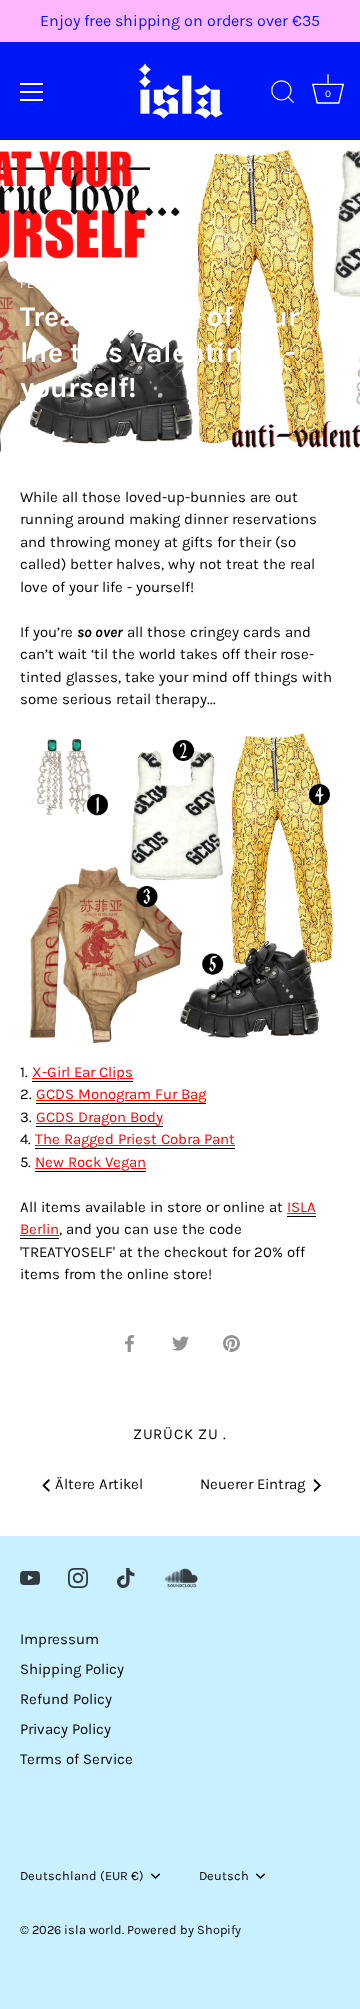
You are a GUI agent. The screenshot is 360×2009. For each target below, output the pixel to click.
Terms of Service (76, 1759)
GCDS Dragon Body (99, 1117)
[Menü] (32, 92)
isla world (93, 1929)
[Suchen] (283, 95)
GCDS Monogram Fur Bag (121, 1094)
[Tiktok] (126, 1577)
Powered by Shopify (184, 1929)
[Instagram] (78, 1577)
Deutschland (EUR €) (82, 1875)
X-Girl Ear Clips (82, 1072)
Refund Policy (66, 1699)
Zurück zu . (180, 1434)
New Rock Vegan (90, 1162)
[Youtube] (30, 1577)
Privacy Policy (65, 1729)
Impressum (59, 1639)
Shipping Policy (72, 1669)
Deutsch (224, 1875)
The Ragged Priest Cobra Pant (135, 1139)
